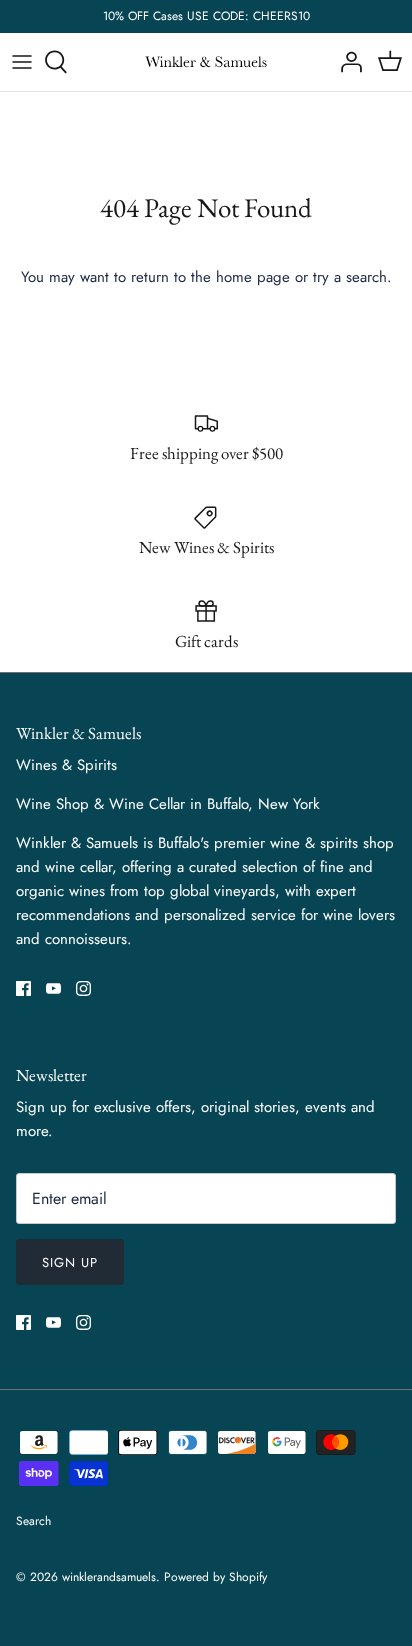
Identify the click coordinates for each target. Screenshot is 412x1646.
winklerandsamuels (109, 1577)
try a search (350, 277)
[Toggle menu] (22, 62)
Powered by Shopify (215, 1577)
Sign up (70, 1262)
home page (253, 277)
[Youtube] (53, 988)
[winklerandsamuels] (206, 62)
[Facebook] (23, 988)
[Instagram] (83, 988)
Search (33, 1521)
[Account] (346, 62)
